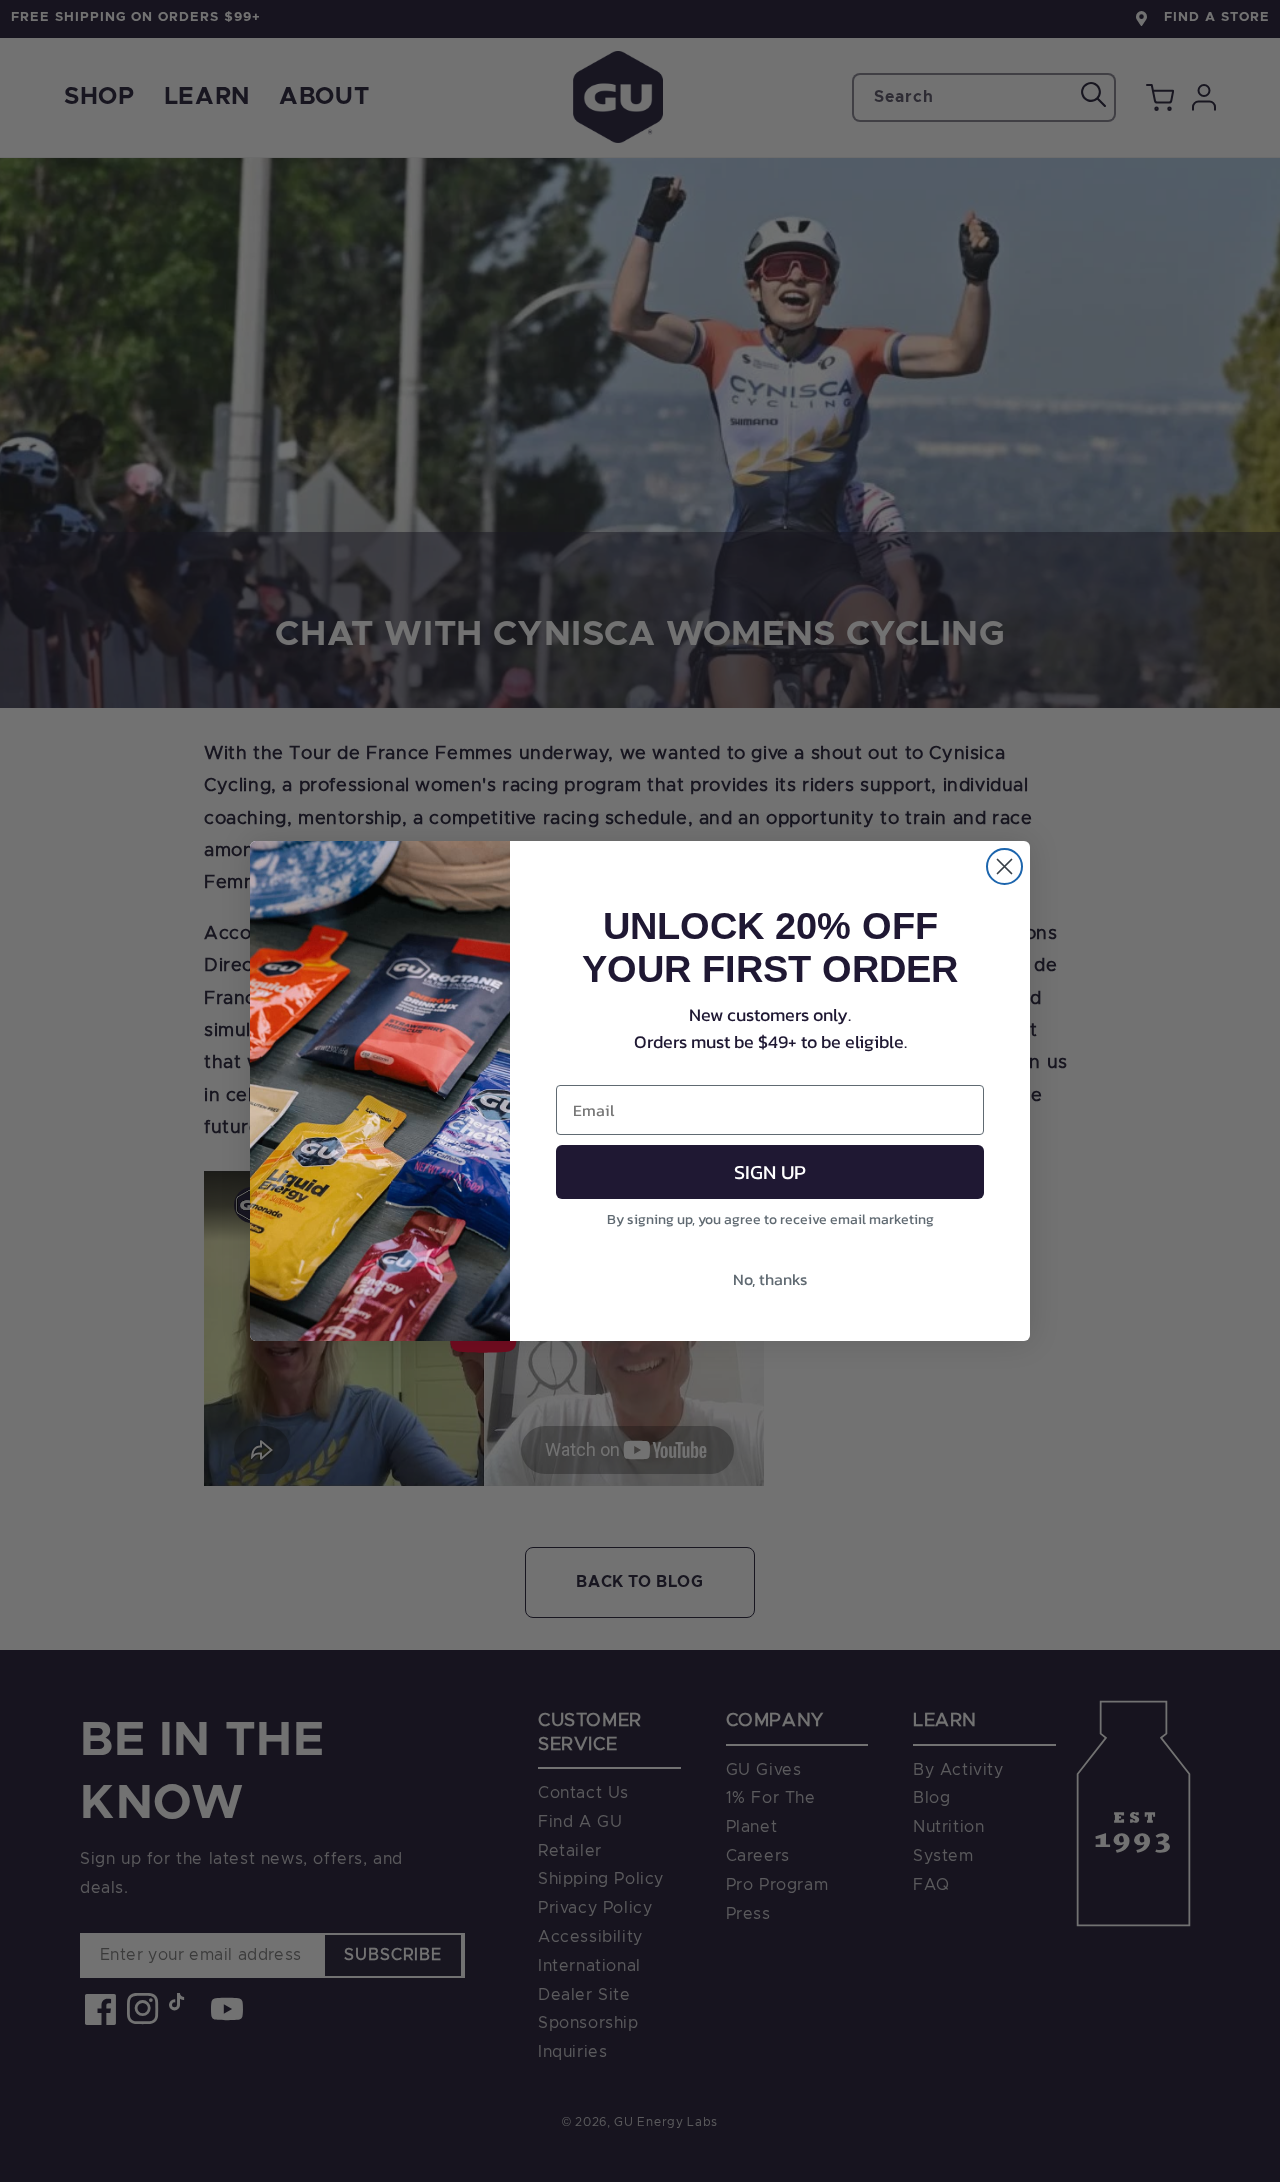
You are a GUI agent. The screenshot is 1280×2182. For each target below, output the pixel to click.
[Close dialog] (1004, 866)
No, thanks (770, 1279)
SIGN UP (770, 1172)
